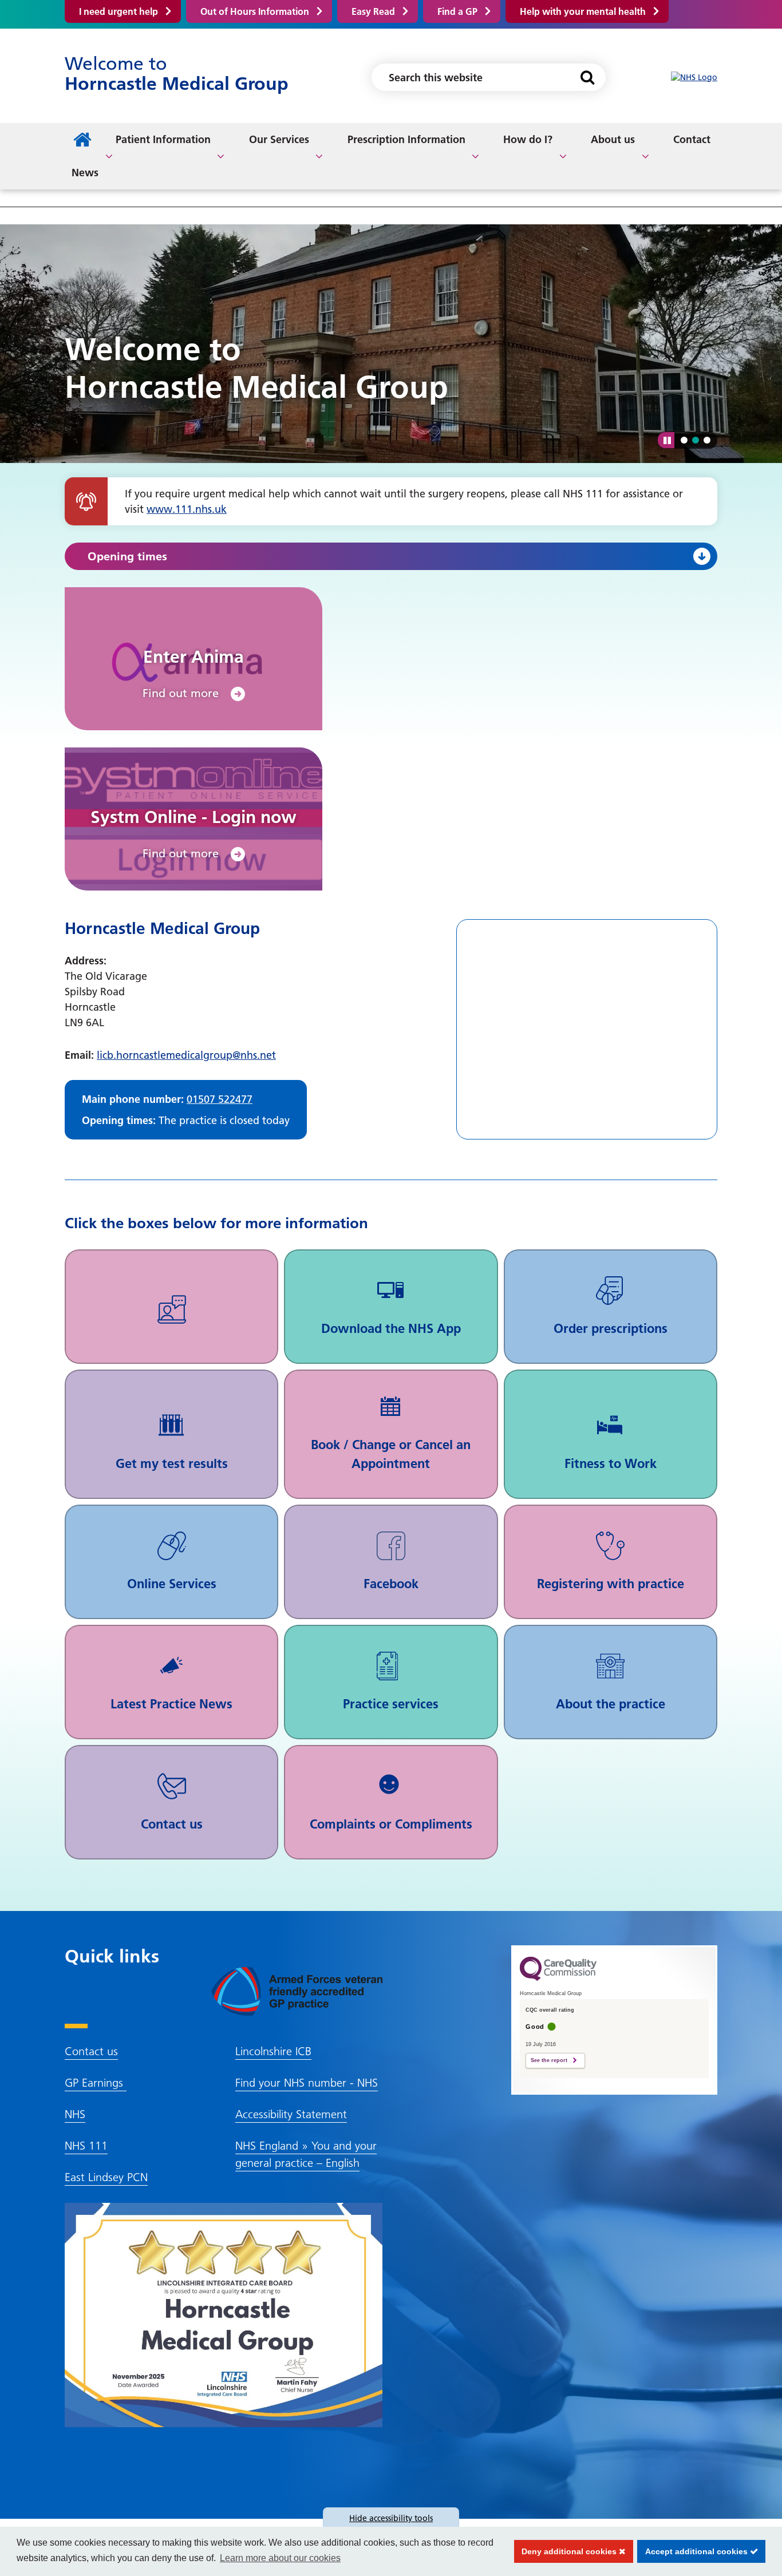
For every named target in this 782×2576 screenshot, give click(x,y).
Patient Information (163, 139)
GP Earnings (96, 2083)
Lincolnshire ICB (273, 2051)
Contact (692, 139)
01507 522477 (220, 1099)
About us (613, 139)
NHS (75, 2114)
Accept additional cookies (694, 2551)
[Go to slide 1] (684, 440)
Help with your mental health (583, 11)
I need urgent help (119, 11)
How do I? (528, 139)
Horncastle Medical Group (177, 74)
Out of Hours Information (255, 11)
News (85, 173)
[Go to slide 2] (696, 440)
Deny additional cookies (567, 2551)
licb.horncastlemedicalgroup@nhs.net (186, 1055)
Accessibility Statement (291, 2114)
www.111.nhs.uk (187, 509)
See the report (549, 2060)
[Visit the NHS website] (694, 78)
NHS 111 (86, 2146)
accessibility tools (391, 2518)
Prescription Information (406, 139)
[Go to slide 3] (707, 440)
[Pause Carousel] (666, 440)
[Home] (82, 140)
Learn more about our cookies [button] (280, 2558)
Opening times (127, 556)
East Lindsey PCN (106, 2177)
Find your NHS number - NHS (307, 2083)
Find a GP (457, 11)
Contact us (91, 2051)
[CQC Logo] (558, 1978)
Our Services (279, 139)
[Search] (587, 77)
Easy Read (373, 11)
